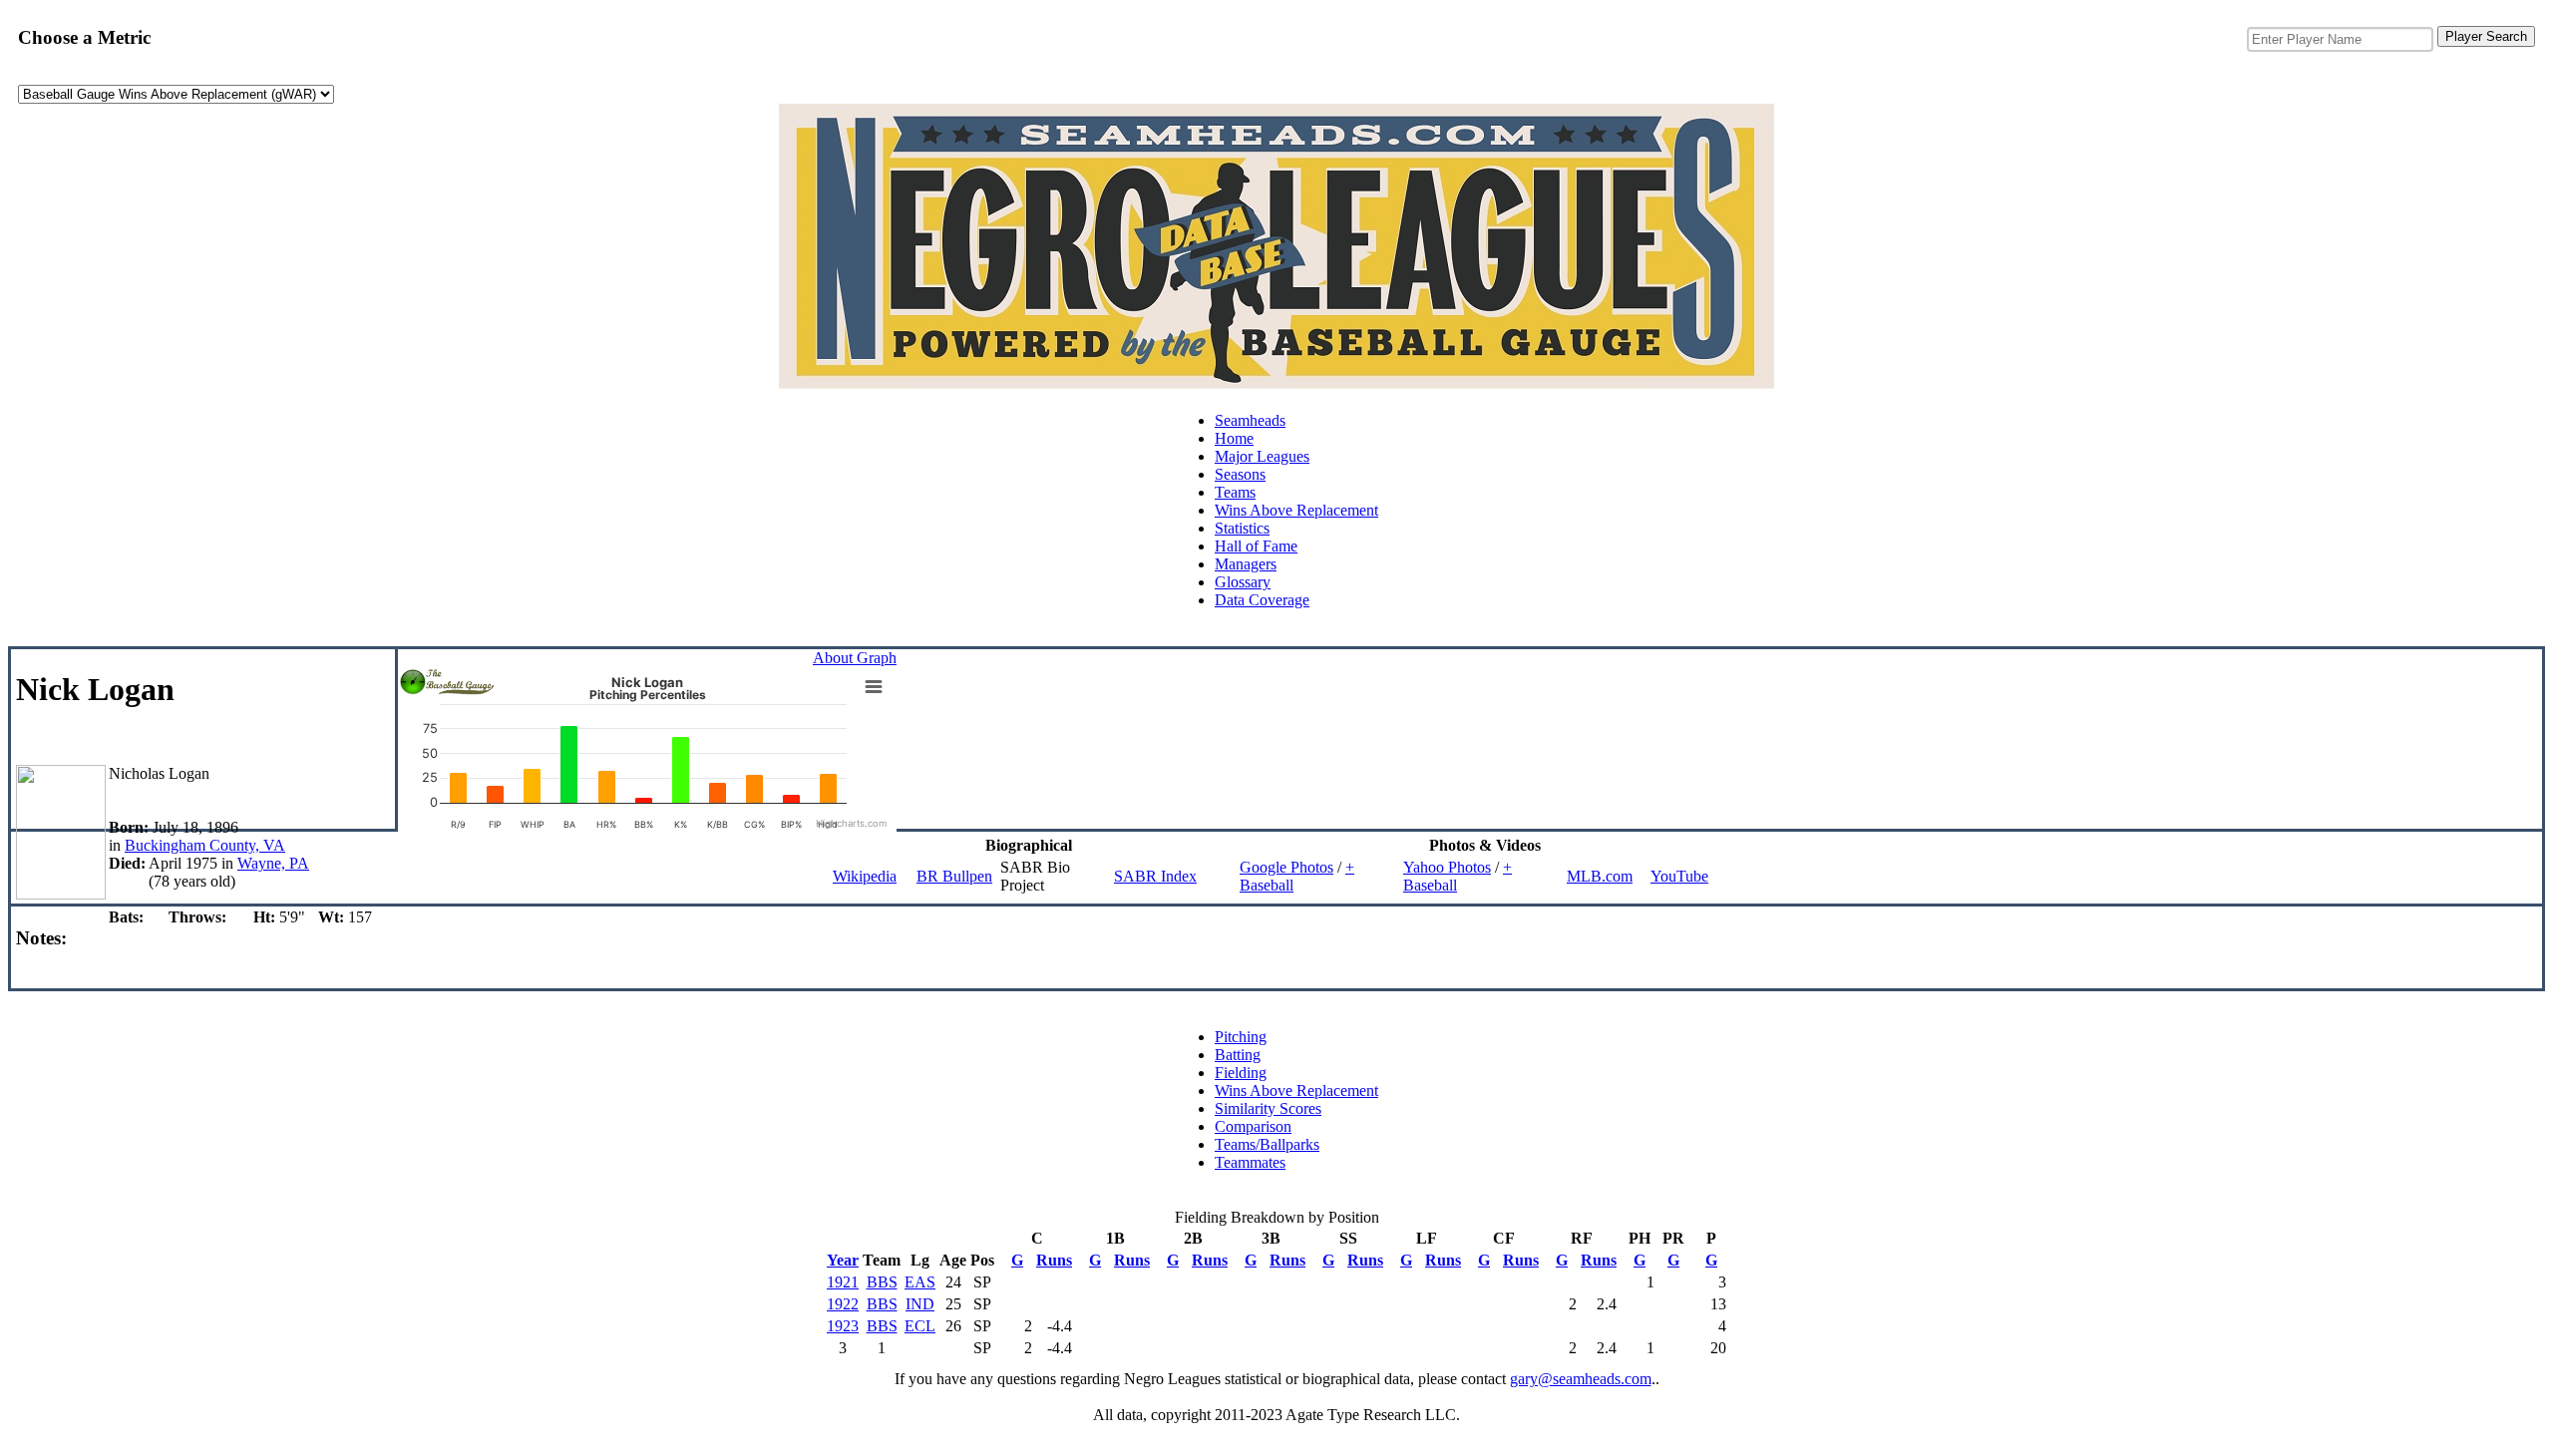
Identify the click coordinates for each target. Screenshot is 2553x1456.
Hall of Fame (1256, 546)
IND (920, 1304)
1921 (843, 1282)
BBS (882, 1282)
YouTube (1679, 876)
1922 (843, 1304)
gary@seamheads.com (1581, 1379)
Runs (1054, 1260)
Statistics (1242, 528)
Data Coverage (1262, 600)
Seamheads (1250, 420)
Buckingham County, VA (205, 845)
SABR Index (1155, 876)
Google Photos (1286, 867)
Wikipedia (865, 876)
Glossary (1243, 582)
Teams (1235, 492)
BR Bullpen (954, 876)
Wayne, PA (273, 863)
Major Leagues (1262, 456)
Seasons (1240, 474)
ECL (920, 1326)
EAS (920, 1282)
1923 (843, 1326)
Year (843, 1260)
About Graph (855, 658)
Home (1234, 438)
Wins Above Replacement (1296, 510)
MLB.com (1600, 876)
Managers (1246, 564)
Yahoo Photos (1447, 867)
